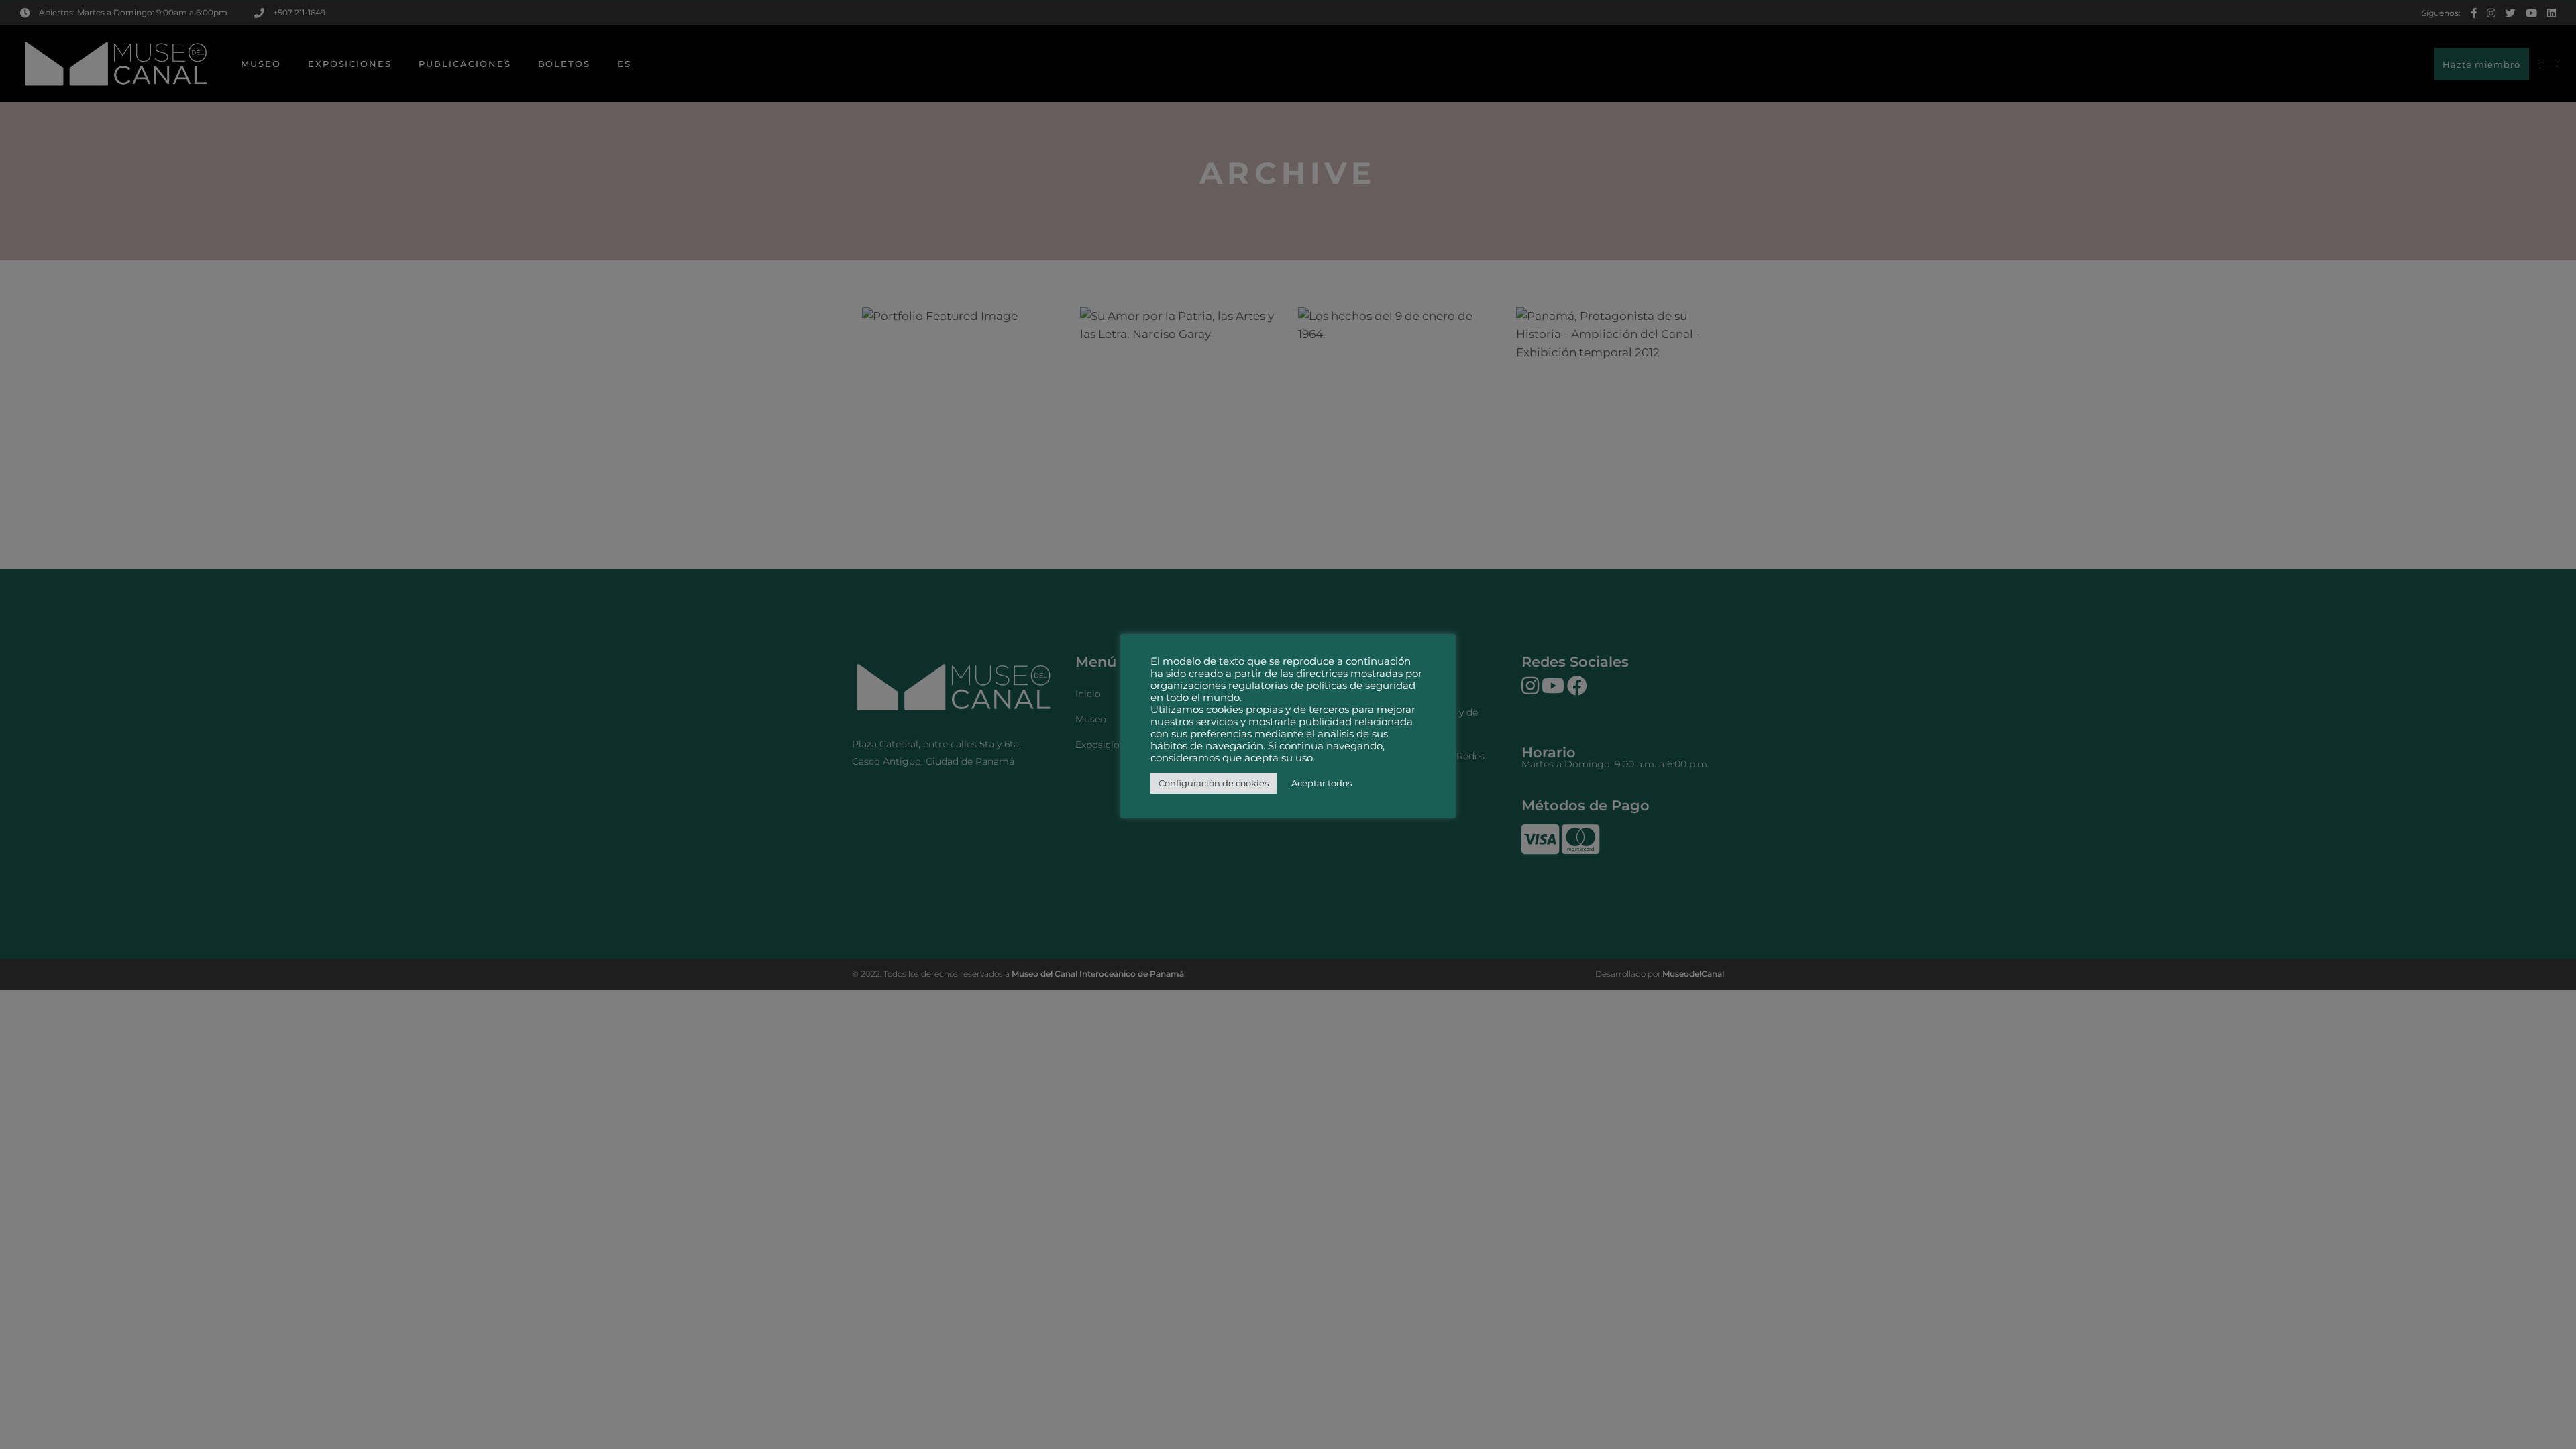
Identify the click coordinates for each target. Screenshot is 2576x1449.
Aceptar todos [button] (1322, 783)
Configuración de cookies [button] (1214, 783)
